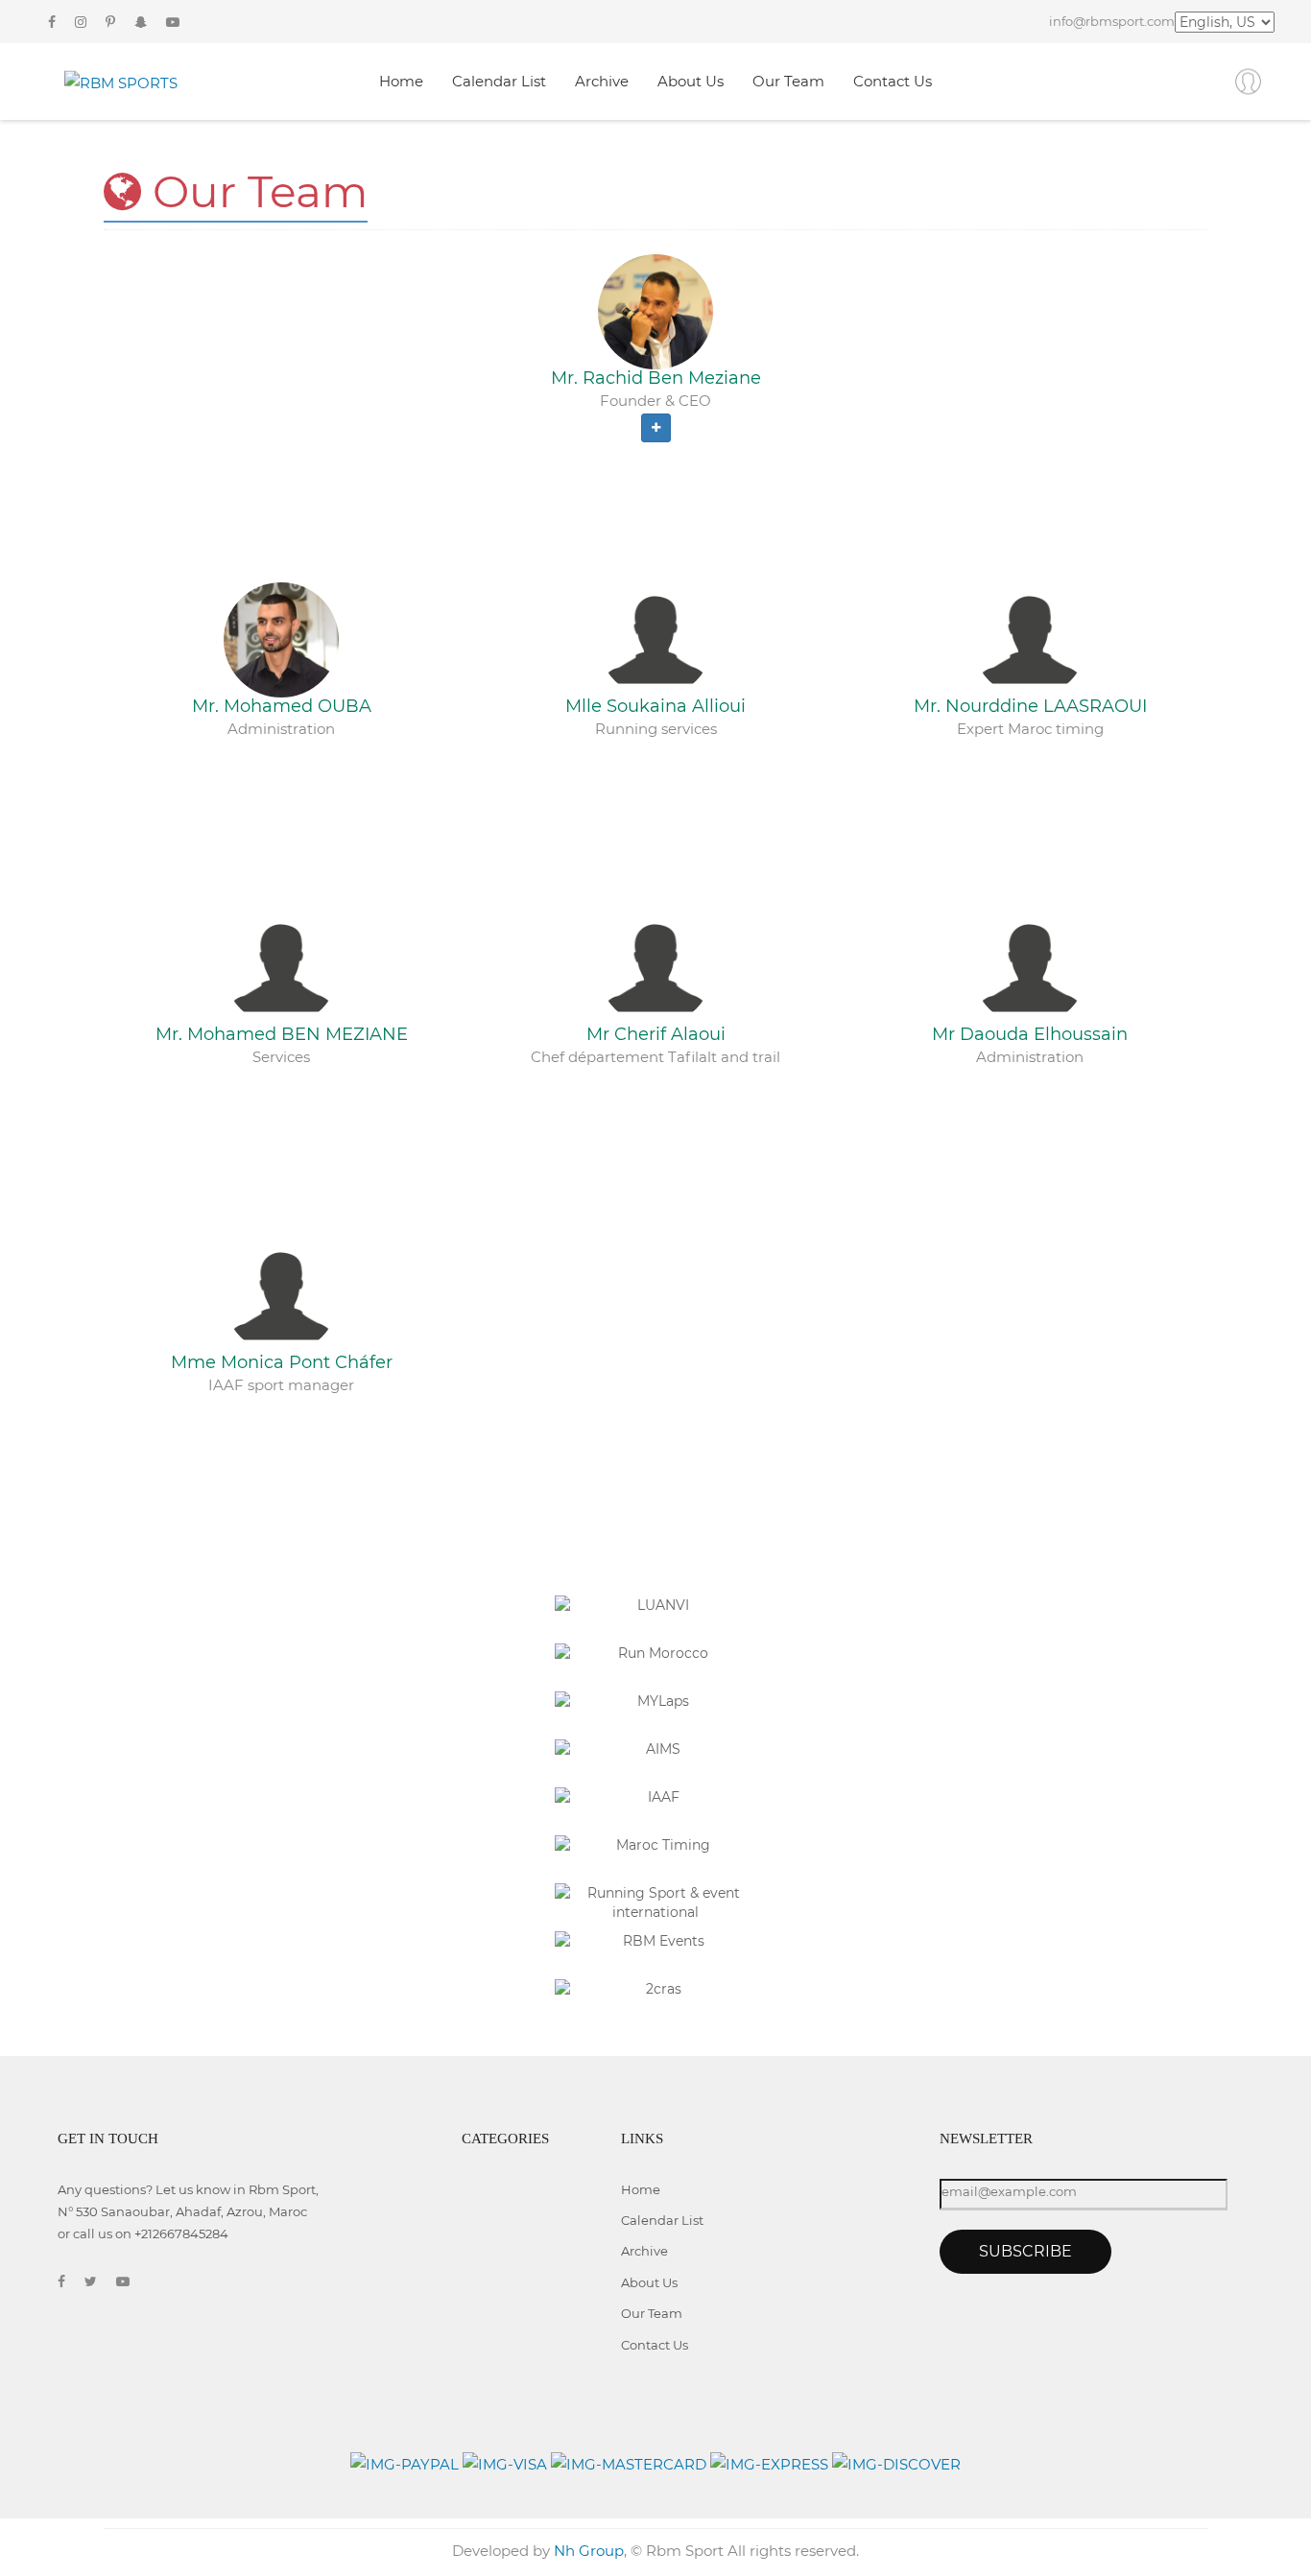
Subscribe (1025, 2251)
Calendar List (499, 81)
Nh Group (589, 2551)
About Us (691, 81)
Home (401, 81)
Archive (602, 81)
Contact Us (893, 81)
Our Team (788, 81)
